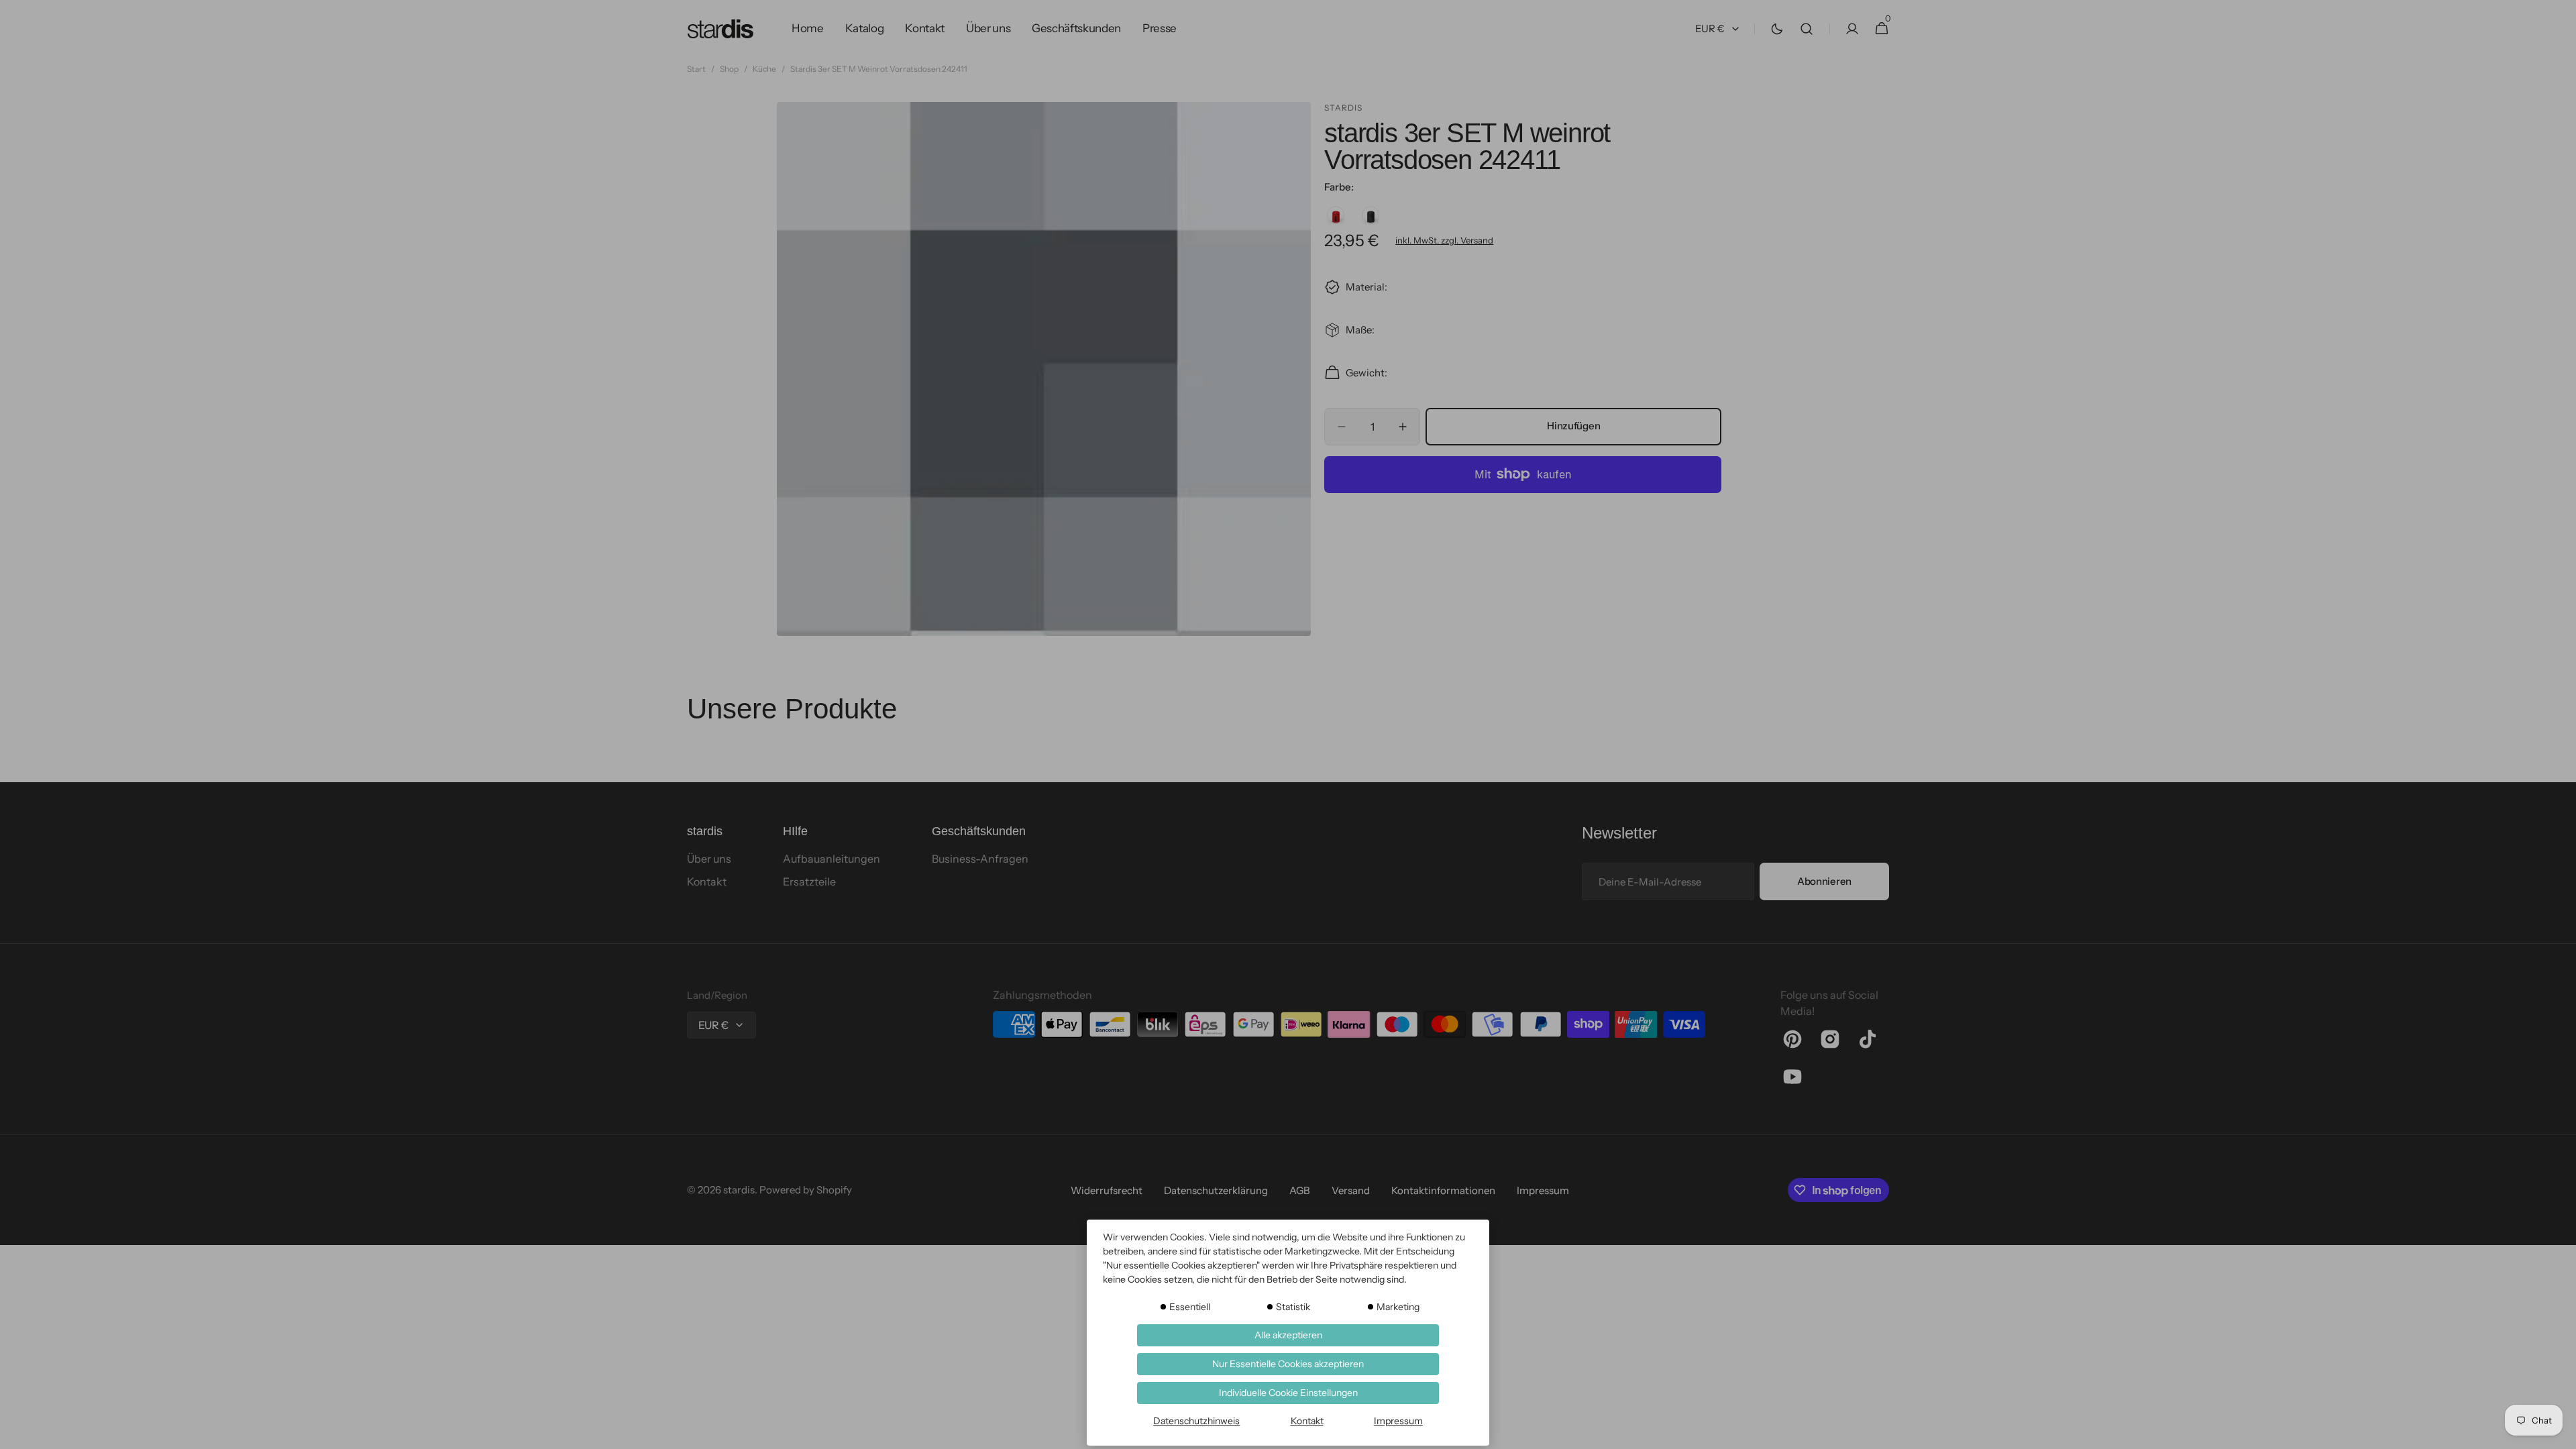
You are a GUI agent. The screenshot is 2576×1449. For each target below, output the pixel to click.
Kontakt (1307, 1421)
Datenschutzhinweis (1196, 1421)
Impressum (1398, 1421)
